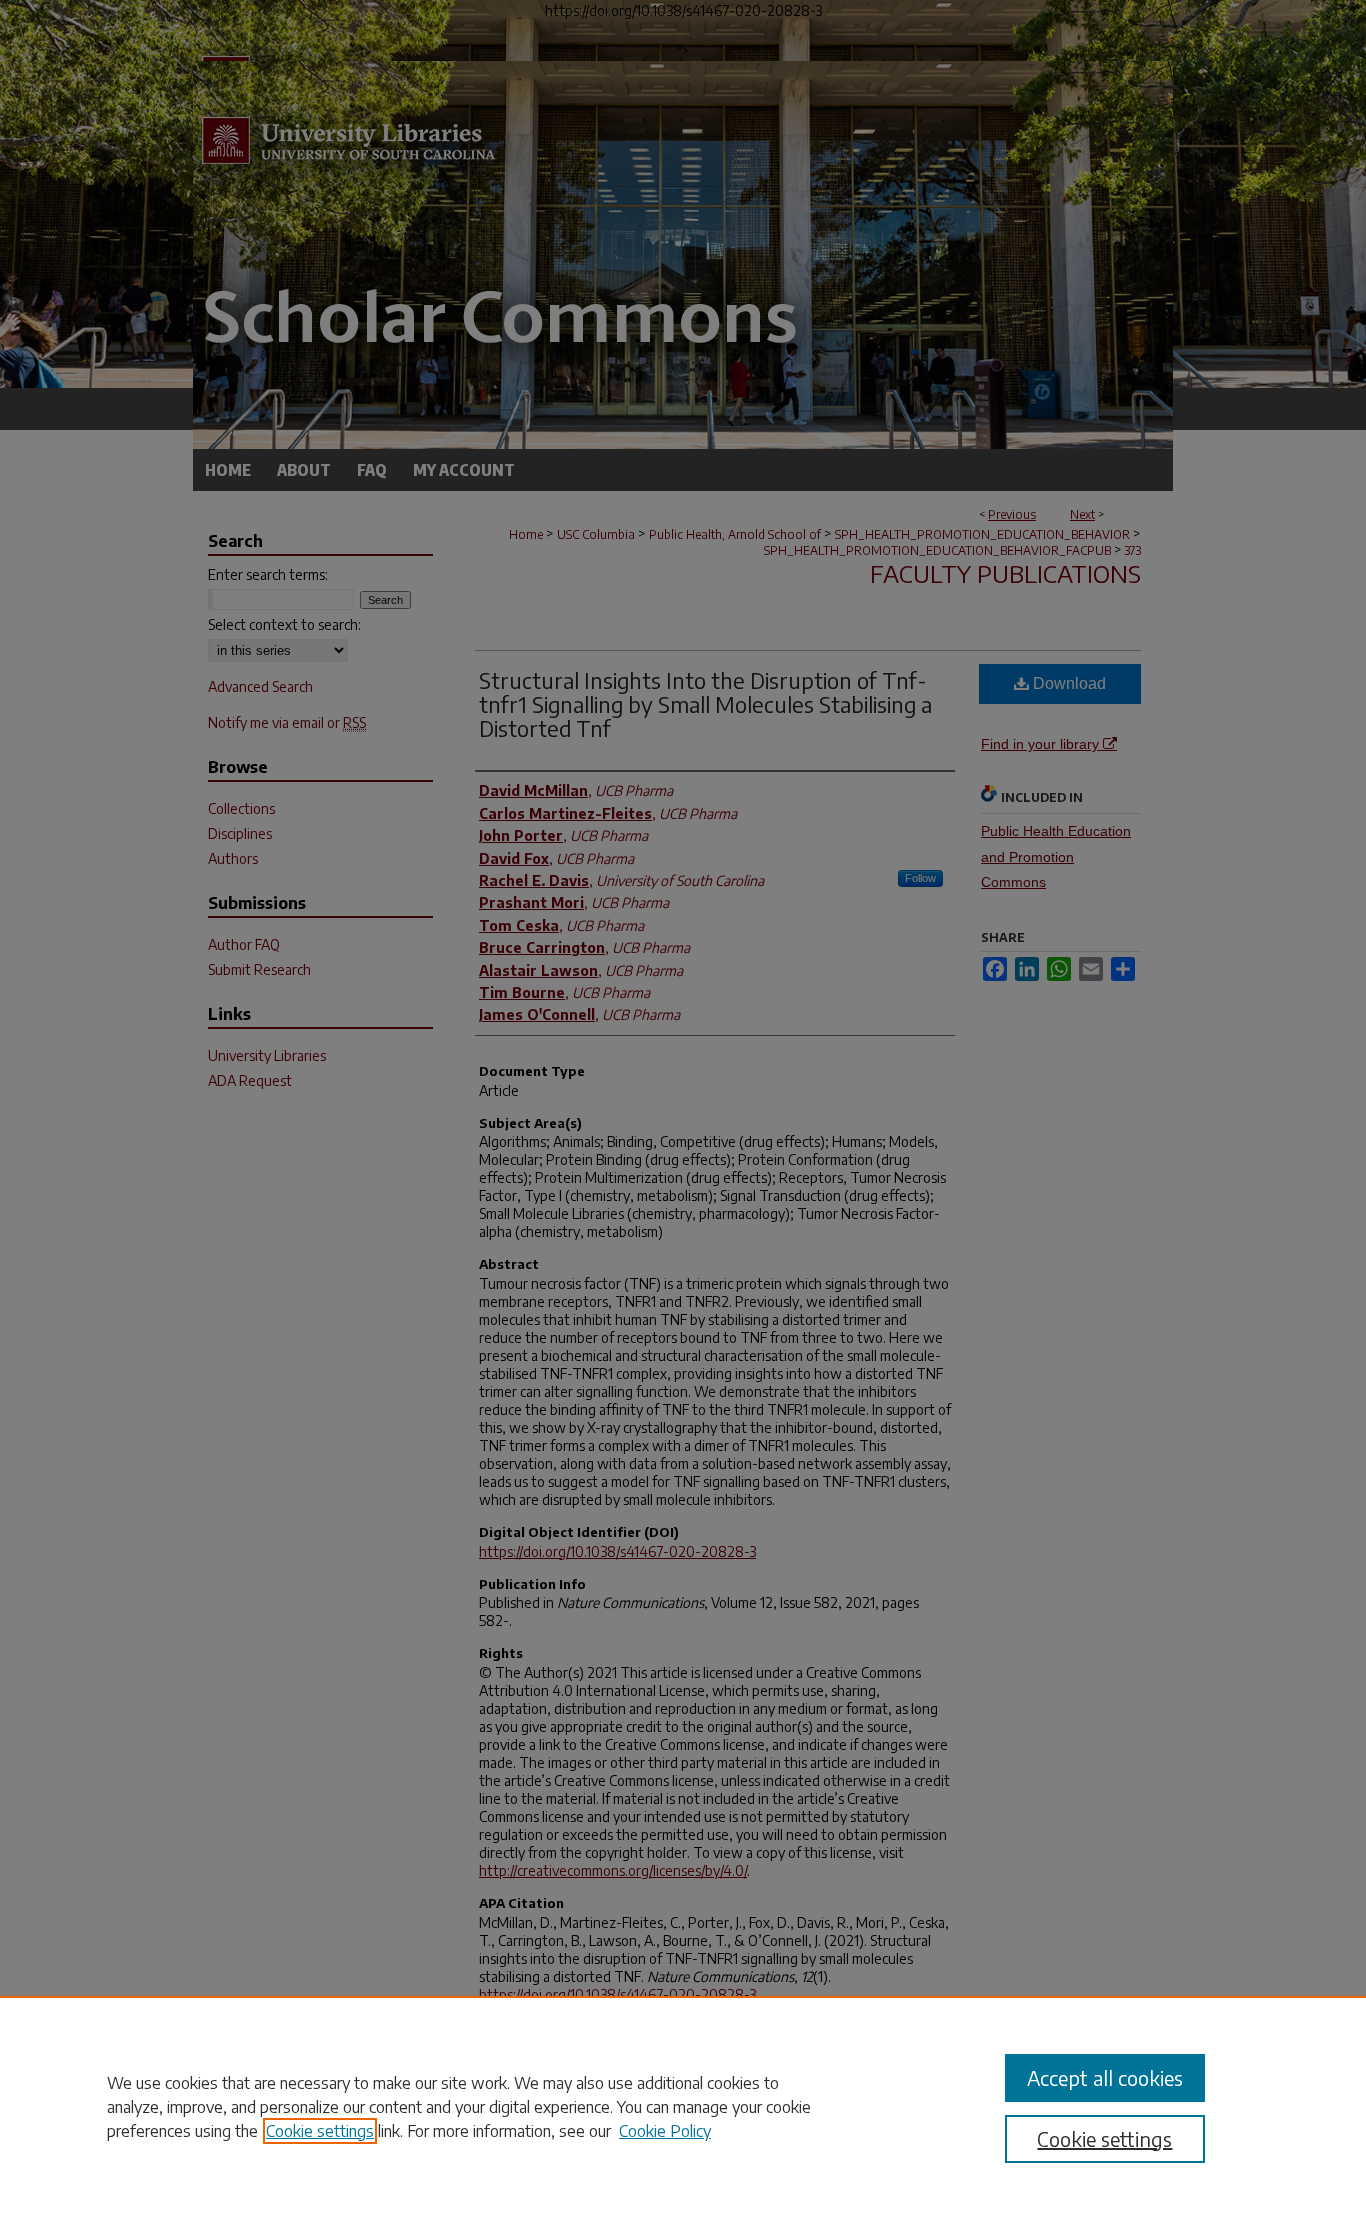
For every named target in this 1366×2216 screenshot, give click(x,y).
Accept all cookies (1105, 2077)
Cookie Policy (665, 2131)
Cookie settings (320, 2131)
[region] (683, 2106)
